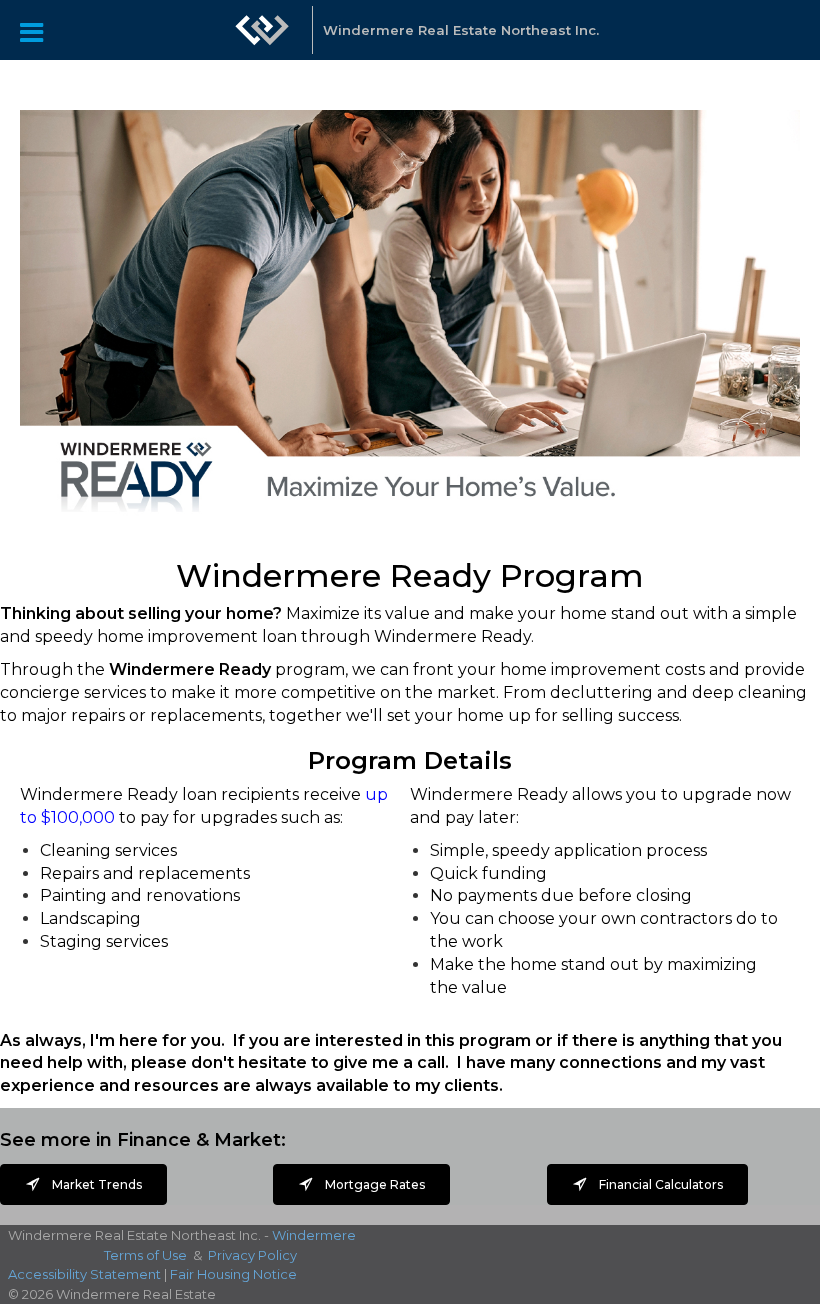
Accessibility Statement (84, 1274)
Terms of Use (145, 1255)
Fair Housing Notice (233, 1274)
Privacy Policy (252, 1255)
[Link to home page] (262, 40)
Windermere (314, 1235)
